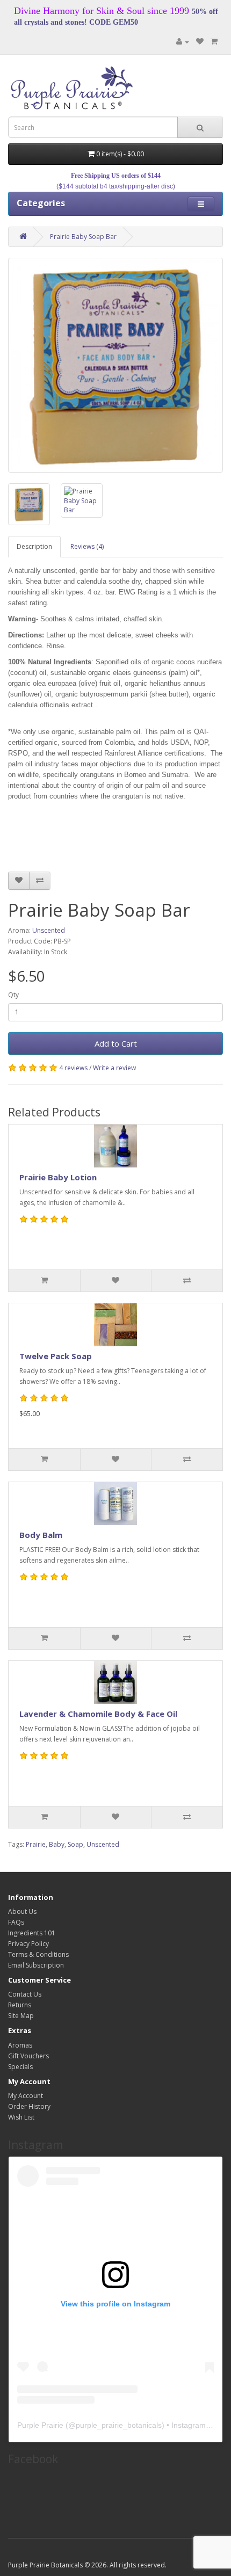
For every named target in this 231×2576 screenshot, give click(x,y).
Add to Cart (116, 1043)
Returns (20, 2005)
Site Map (21, 2016)
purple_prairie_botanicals (119, 2425)
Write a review (114, 1068)
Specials (20, 2067)
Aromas (20, 2045)
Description (34, 546)
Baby (57, 1844)
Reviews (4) (87, 546)
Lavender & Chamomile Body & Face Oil (98, 1714)
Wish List (21, 2117)
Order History (29, 2106)
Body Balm (41, 1535)
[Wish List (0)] (200, 42)
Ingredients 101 (32, 1933)
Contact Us (25, 1994)
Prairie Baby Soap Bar (83, 237)
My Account (26, 2096)
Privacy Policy (28, 1944)
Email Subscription (36, 1965)
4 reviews (73, 1068)
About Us (22, 1911)
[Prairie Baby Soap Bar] (115, 365)
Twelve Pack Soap (56, 1356)
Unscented (49, 930)
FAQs (16, 1922)
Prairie (36, 1844)
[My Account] (183, 42)
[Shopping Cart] (214, 42)
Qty (13, 995)
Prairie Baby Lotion (58, 1177)
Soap (75, 1844)
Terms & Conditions (38, 1954)
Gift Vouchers (28, 2056)
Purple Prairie (40, 2425)
